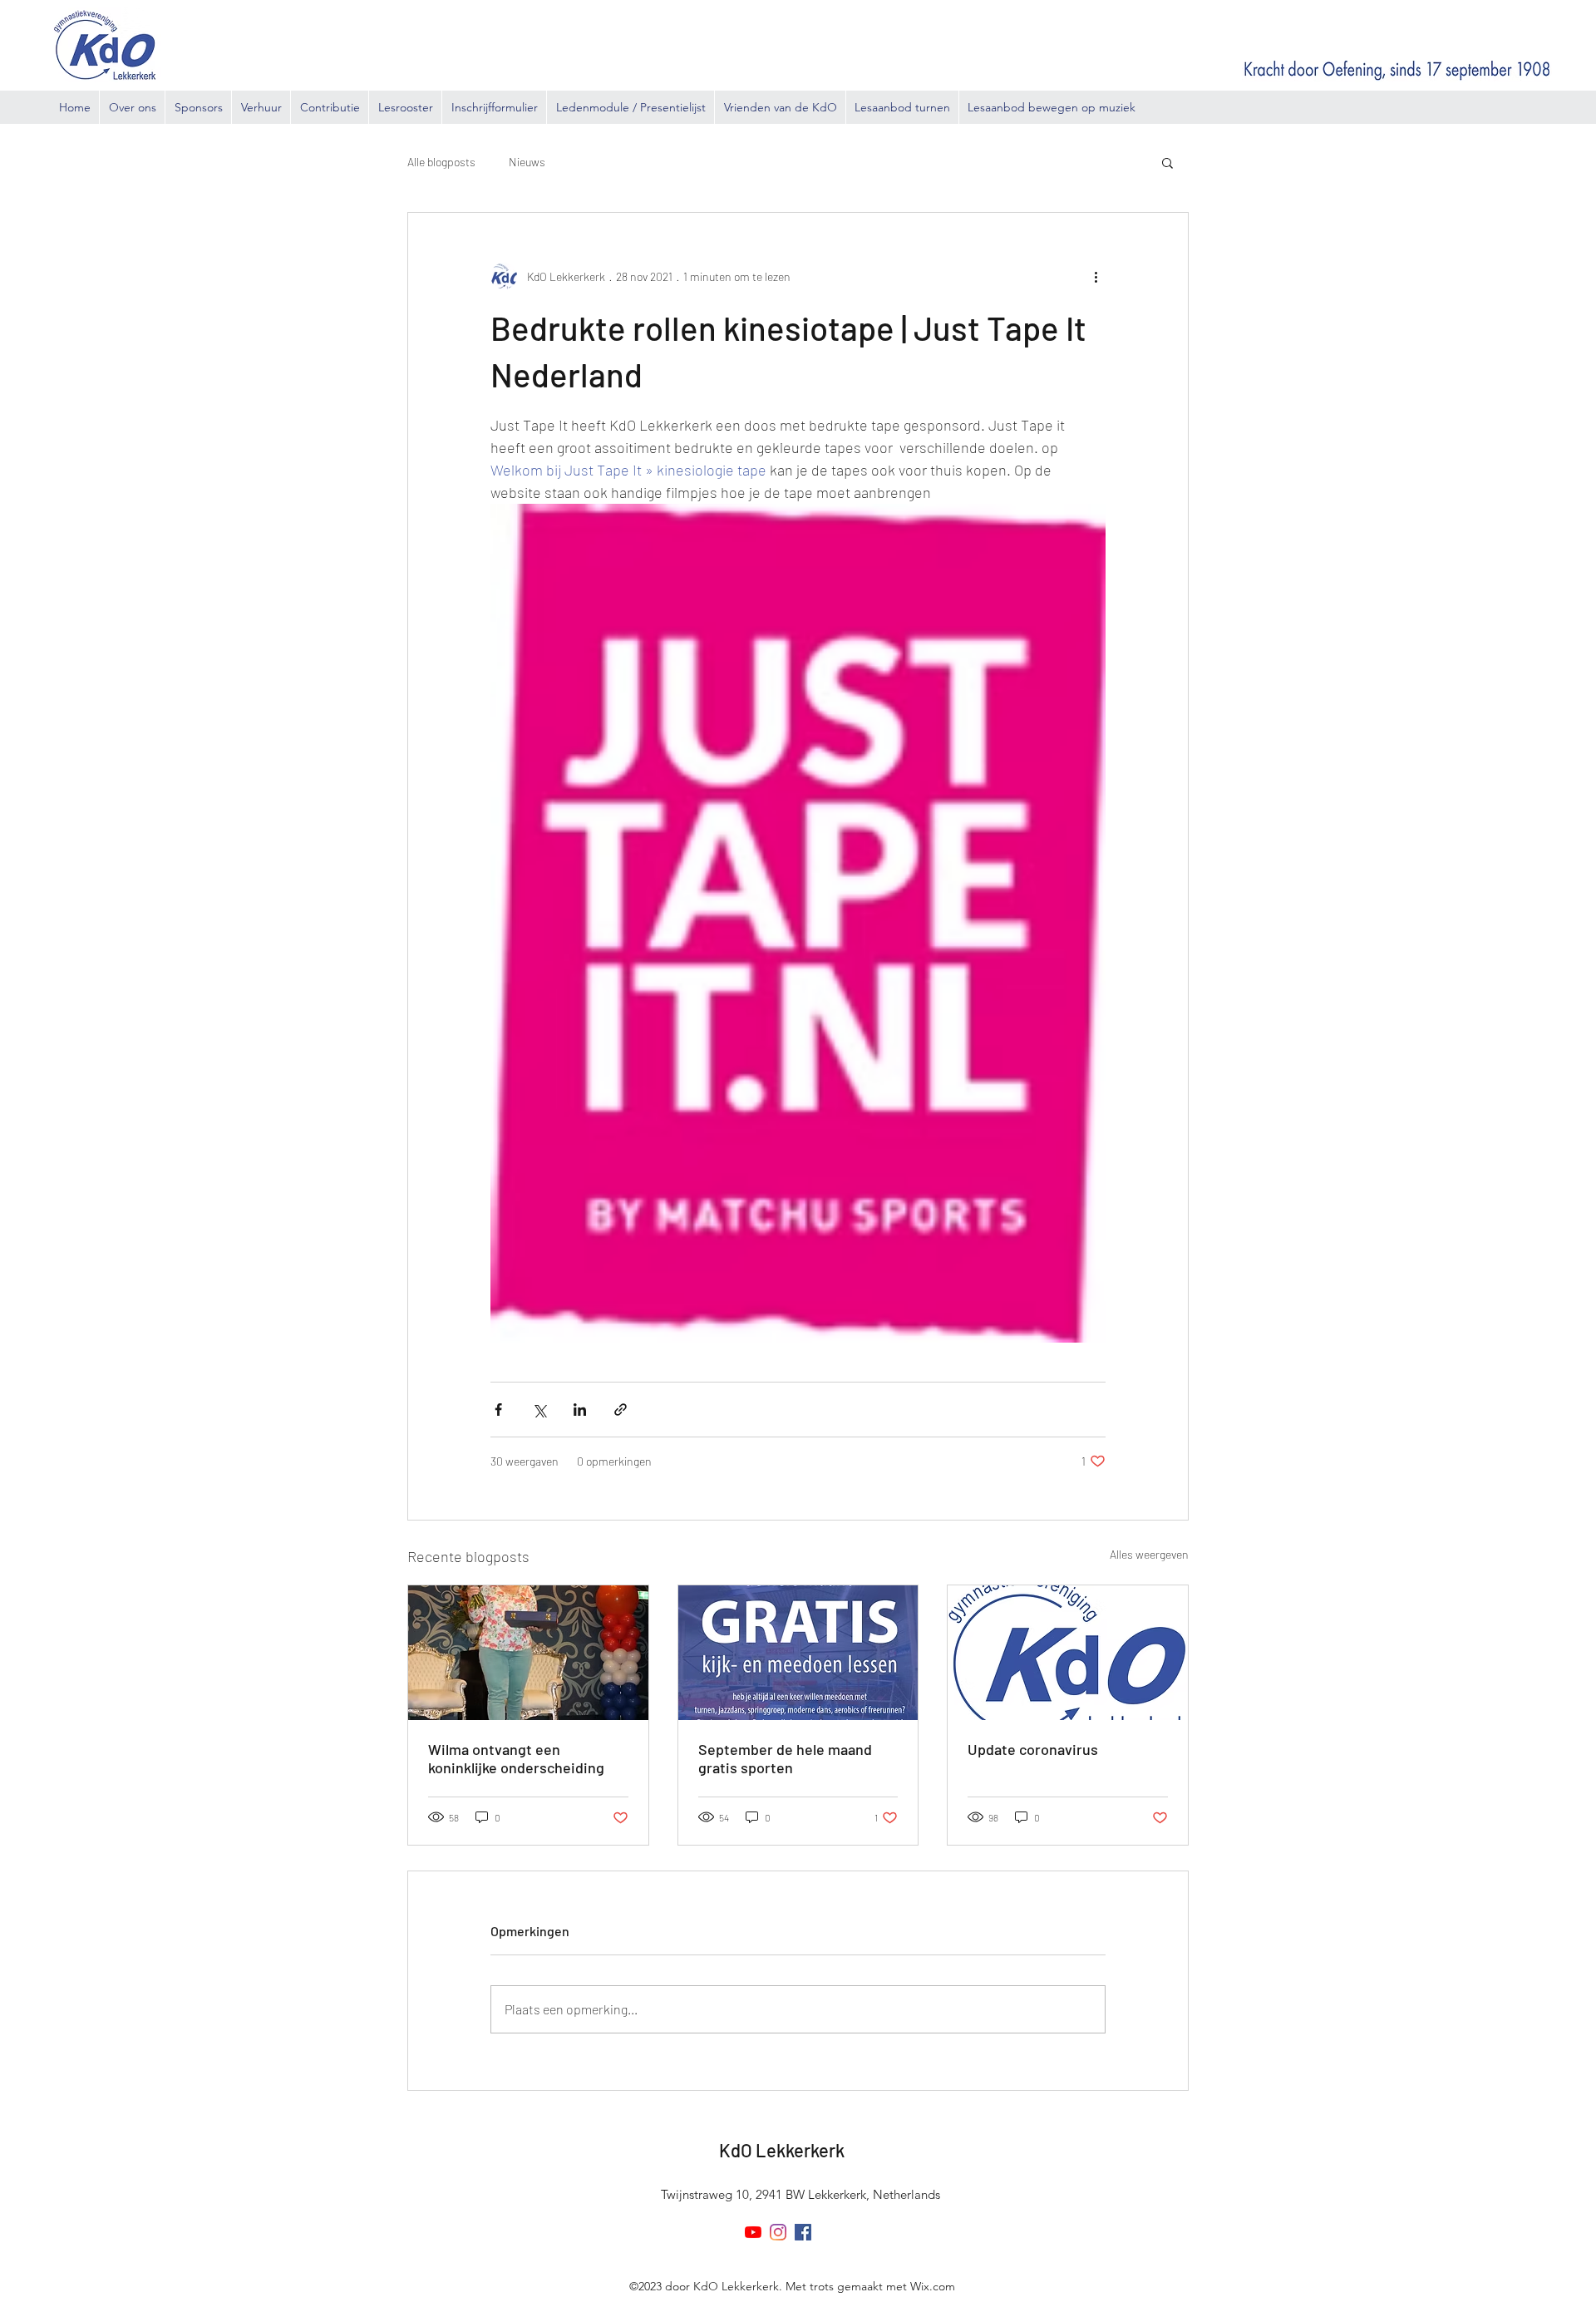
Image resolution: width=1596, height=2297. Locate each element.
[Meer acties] (1096, 276)
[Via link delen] (621, 1410)
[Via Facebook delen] (498, 1410)
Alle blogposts (441, 162)
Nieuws (527, 162)
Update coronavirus (1033, 1749)
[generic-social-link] (803, 2232)
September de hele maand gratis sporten (785, 1758)
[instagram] (778, 2232)
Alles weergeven (1149, 1554)
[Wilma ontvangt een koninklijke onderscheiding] (528, 1653)
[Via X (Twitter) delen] (539, 1410)
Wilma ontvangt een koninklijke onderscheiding (516, 1758)
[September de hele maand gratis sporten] (798, 1653)
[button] (1167, 162)
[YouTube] (753, 2232)
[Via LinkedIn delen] (580, 1410)
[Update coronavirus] (1068, 1653)
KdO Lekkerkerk (782, 2150)
